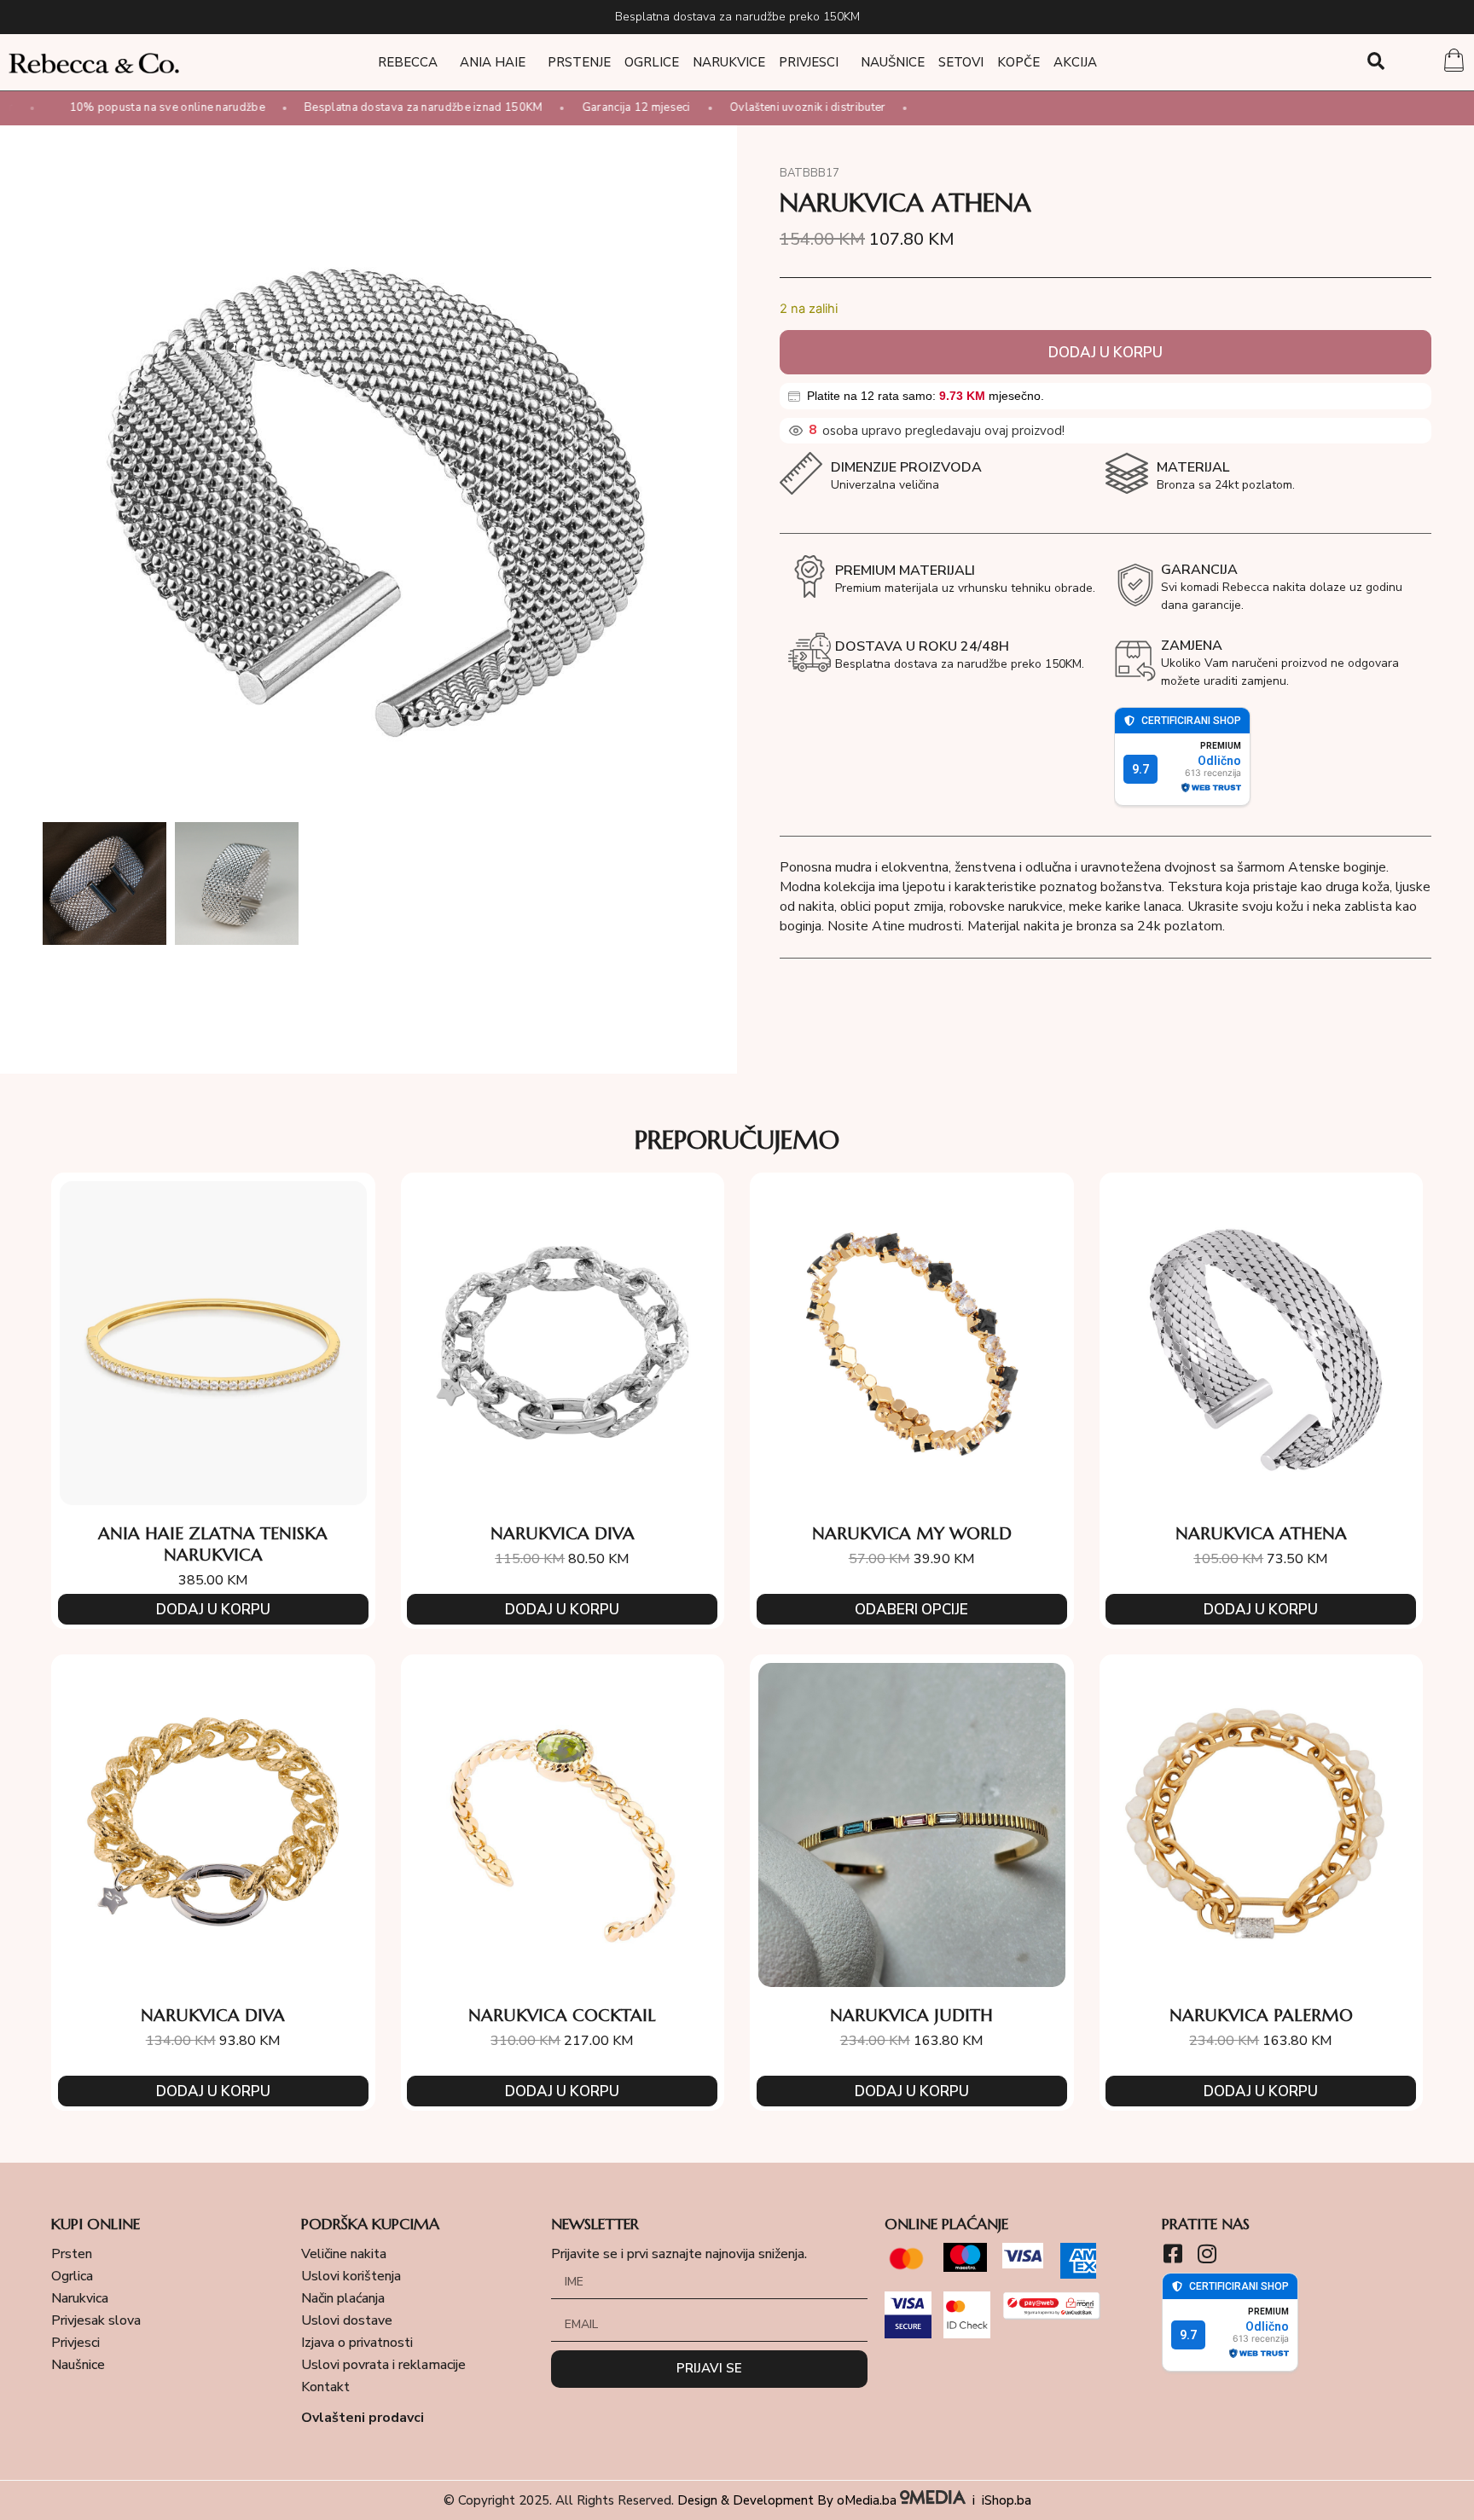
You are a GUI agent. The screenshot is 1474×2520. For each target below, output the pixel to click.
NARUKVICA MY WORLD (912, 1534)
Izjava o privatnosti (357, 2343)
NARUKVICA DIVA (563, 1534)
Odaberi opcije (911, 1610)
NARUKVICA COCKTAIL (562, 2016)
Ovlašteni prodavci (363, 2418)
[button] (1376, 61)
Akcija (1075, 62)
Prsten (72, 2254)
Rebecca (408, 62)
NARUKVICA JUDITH (911, 2016)
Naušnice (893, 62)
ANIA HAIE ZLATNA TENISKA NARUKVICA (213, 1544)
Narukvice (729, 62)
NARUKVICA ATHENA (1261, 1534)
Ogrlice (652, 62)
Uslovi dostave (347, 2320)
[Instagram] (1207, 2254)
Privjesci (809, 62)
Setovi (961, 62)
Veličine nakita (344, 2254)
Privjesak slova (96, 2320)
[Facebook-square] (1172, 2254)
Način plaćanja (343, 2298)
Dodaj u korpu (1105, 353)
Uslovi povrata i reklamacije (383, 2365)
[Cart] (1454, 62)
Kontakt (325, 2387)
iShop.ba (1007, 2500)
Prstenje (579, 62)
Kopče (1018, 62)
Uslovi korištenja (351, 2276)
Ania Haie (493, 62)
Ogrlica (72, 2276)
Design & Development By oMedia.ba (789, 2500)
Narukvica (80, 2298)
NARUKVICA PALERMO (1261, 2016)
